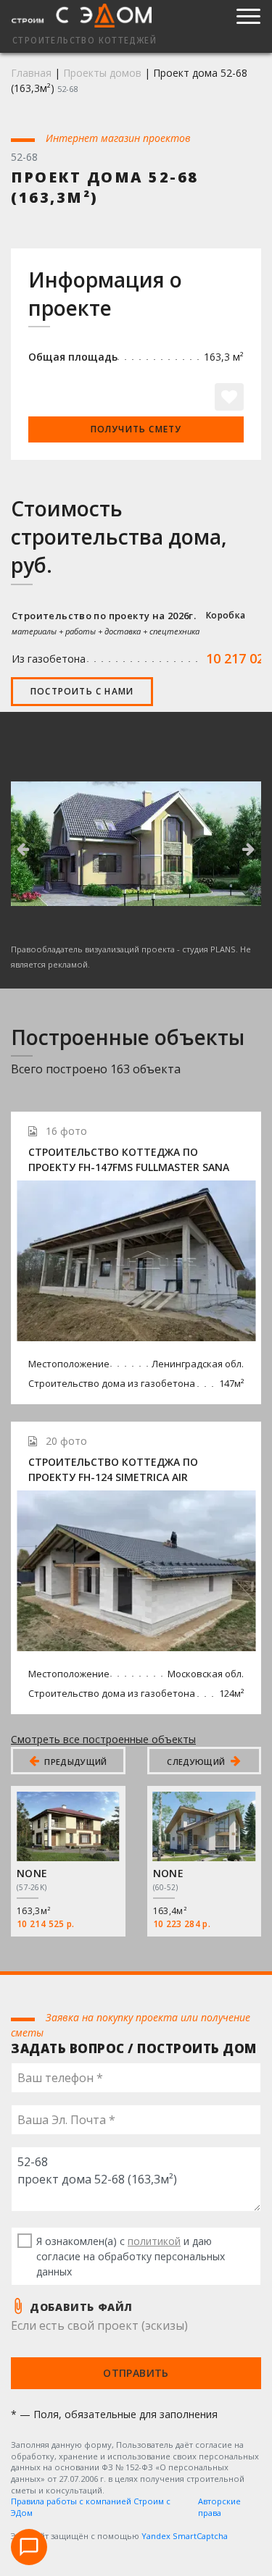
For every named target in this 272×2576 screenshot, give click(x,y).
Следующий (197, 1762)
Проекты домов (102, 73)
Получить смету (136, 429)
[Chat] (29, 2547)
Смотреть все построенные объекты (103, 1739)
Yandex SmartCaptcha (185, 2536)
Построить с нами (82, 691)
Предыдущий (75, 1762)
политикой (154, 2241)
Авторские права (219, 2507)
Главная (31, 73)
